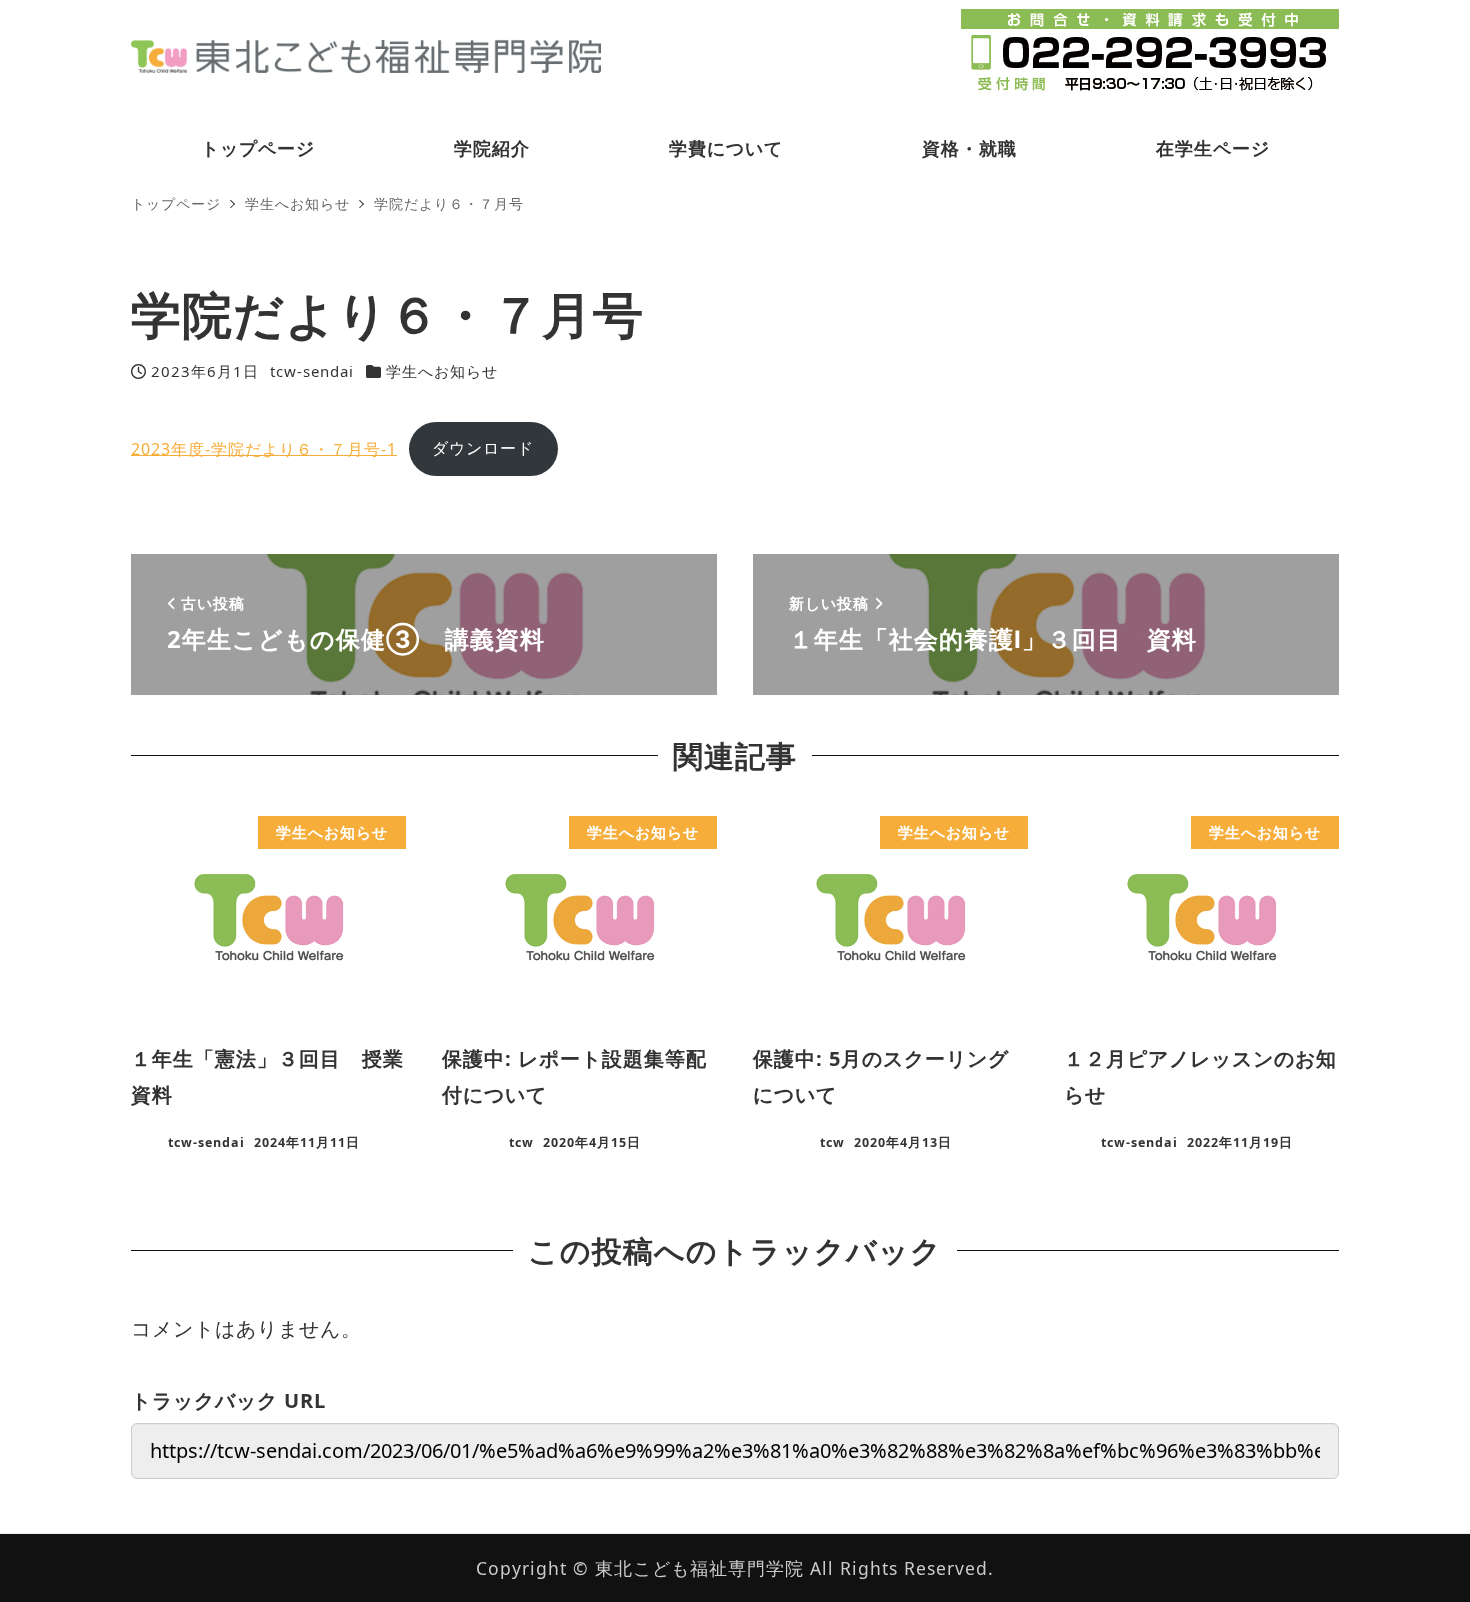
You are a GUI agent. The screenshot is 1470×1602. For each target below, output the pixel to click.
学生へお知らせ (442, 371)
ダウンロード (483, 448)
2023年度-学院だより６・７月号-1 (264, 448)
